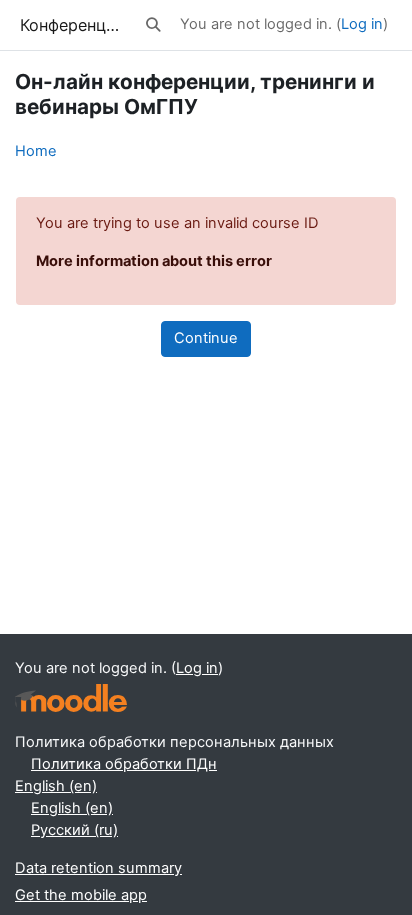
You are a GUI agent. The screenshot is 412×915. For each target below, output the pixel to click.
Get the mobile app (81, 895)
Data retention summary (98, 868)
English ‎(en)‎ (56, 786)
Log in (362, 24)
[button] (154, 25)
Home (36, 151)
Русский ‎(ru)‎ (74, 830)
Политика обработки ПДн (124, 764)
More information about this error (154, 261)
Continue (206, 338)
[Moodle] (71, 698)
